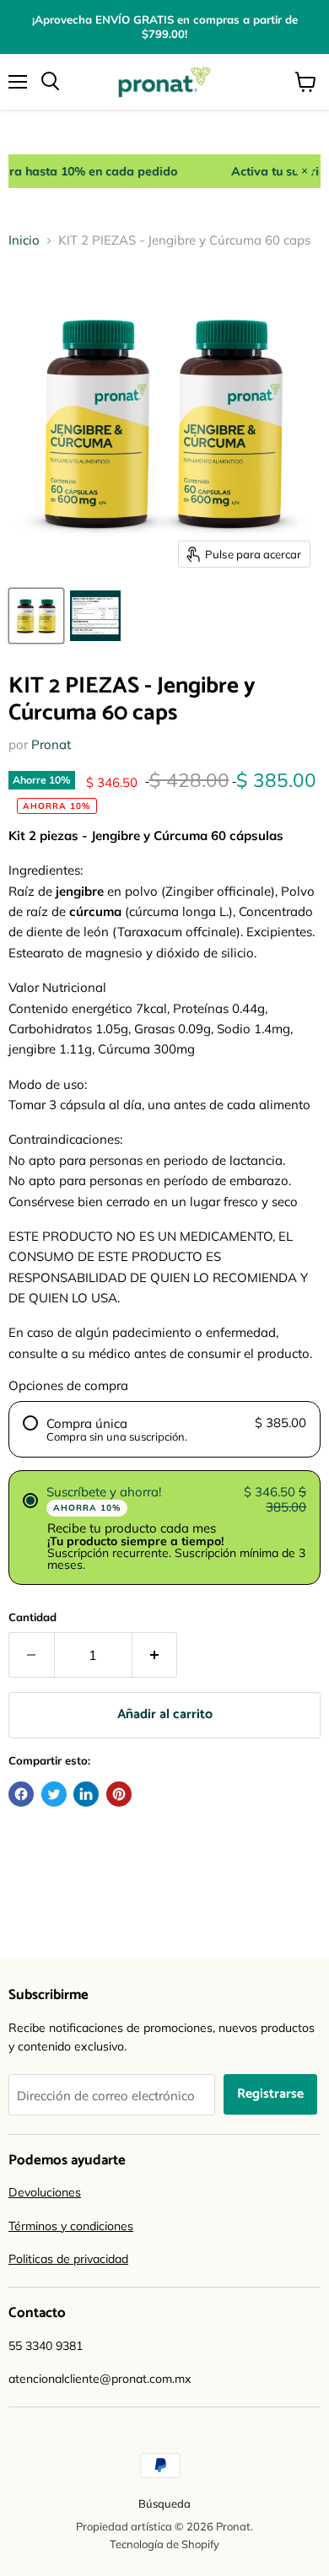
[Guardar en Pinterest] (119, 1794)
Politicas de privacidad (68, 2259)
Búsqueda (164, 2503)
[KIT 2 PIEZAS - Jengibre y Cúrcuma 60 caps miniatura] (36, 616)
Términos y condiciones (71, 2226)
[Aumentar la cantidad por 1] (155, 1655)
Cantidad (32, 1617)
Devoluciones (45, 2192)
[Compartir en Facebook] (21, 1794)
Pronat (51, 744)
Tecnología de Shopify (164, 2544)
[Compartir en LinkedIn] (86, 1794)
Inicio (24, 240)
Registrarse (270, 2094)
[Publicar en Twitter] (54, 1794)
